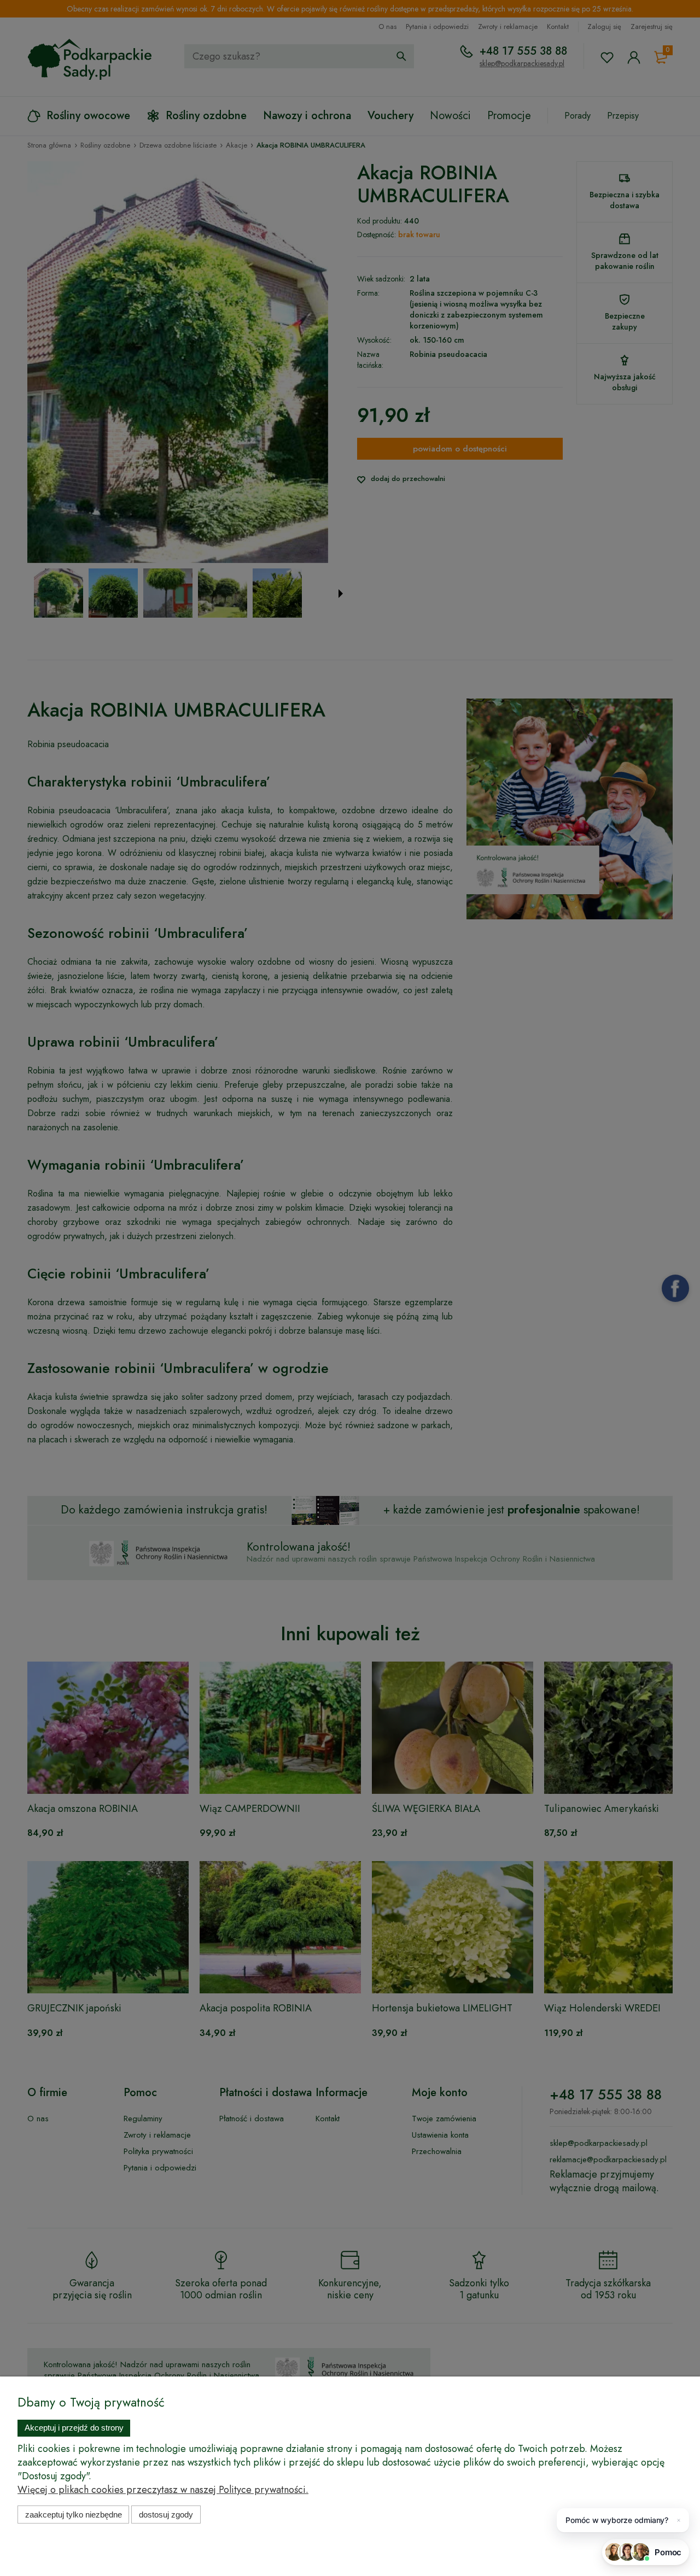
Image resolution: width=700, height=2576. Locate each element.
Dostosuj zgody (166, 2515)
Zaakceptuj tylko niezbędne (74, 2515)
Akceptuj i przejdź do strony (74, 2428)
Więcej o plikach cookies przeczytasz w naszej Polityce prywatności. (163, 2490)
